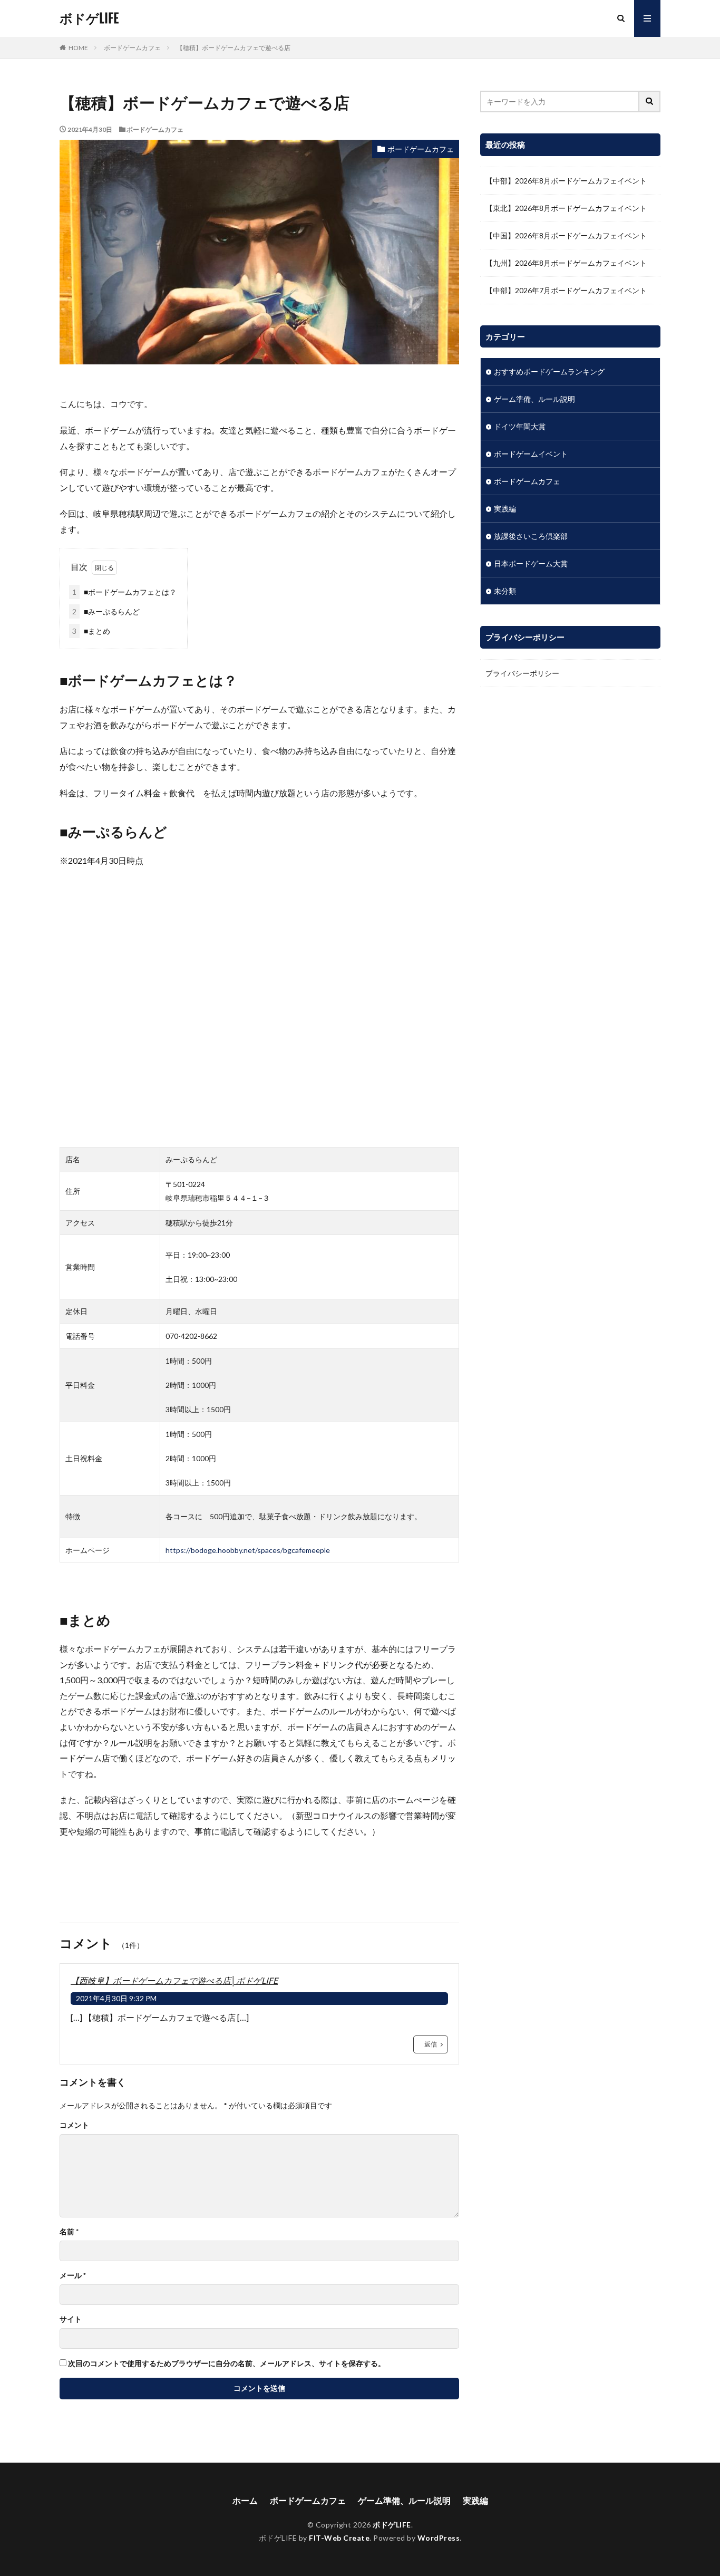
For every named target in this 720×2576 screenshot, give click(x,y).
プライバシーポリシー (522, 673)
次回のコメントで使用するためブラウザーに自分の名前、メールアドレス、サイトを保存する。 (227, 2363)
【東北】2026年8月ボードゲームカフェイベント (566, 208)
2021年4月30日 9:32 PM (116, 1998)
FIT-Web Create (339, 2538)
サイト (71, 2319)
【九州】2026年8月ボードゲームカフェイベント (566, 263)
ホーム (245, 2500)
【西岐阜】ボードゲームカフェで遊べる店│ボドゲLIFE (174, 1980)
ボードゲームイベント (531, 454)
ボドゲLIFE (89, 18)
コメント (74, 2125)
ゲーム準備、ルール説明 (534, 399)
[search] (650, 102)
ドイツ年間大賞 (520, 426)
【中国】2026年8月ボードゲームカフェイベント (566, 235)
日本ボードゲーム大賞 (531, 563)
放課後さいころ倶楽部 (531, 536)
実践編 (505, 509)
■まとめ (91, 631)
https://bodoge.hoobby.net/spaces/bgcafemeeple (248, 1550)
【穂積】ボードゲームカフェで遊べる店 (233, 48)
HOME (78, 48)
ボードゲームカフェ (132, 48)
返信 (431, 2044)
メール (73, 2275)
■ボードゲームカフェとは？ (124, 592)
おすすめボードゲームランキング (549, 372)
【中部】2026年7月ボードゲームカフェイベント (566, 290)
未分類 (505, 591)
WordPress (439, 2538)
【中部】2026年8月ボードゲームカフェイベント (566, 181)
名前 (69, 2232)
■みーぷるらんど (106, 611)
